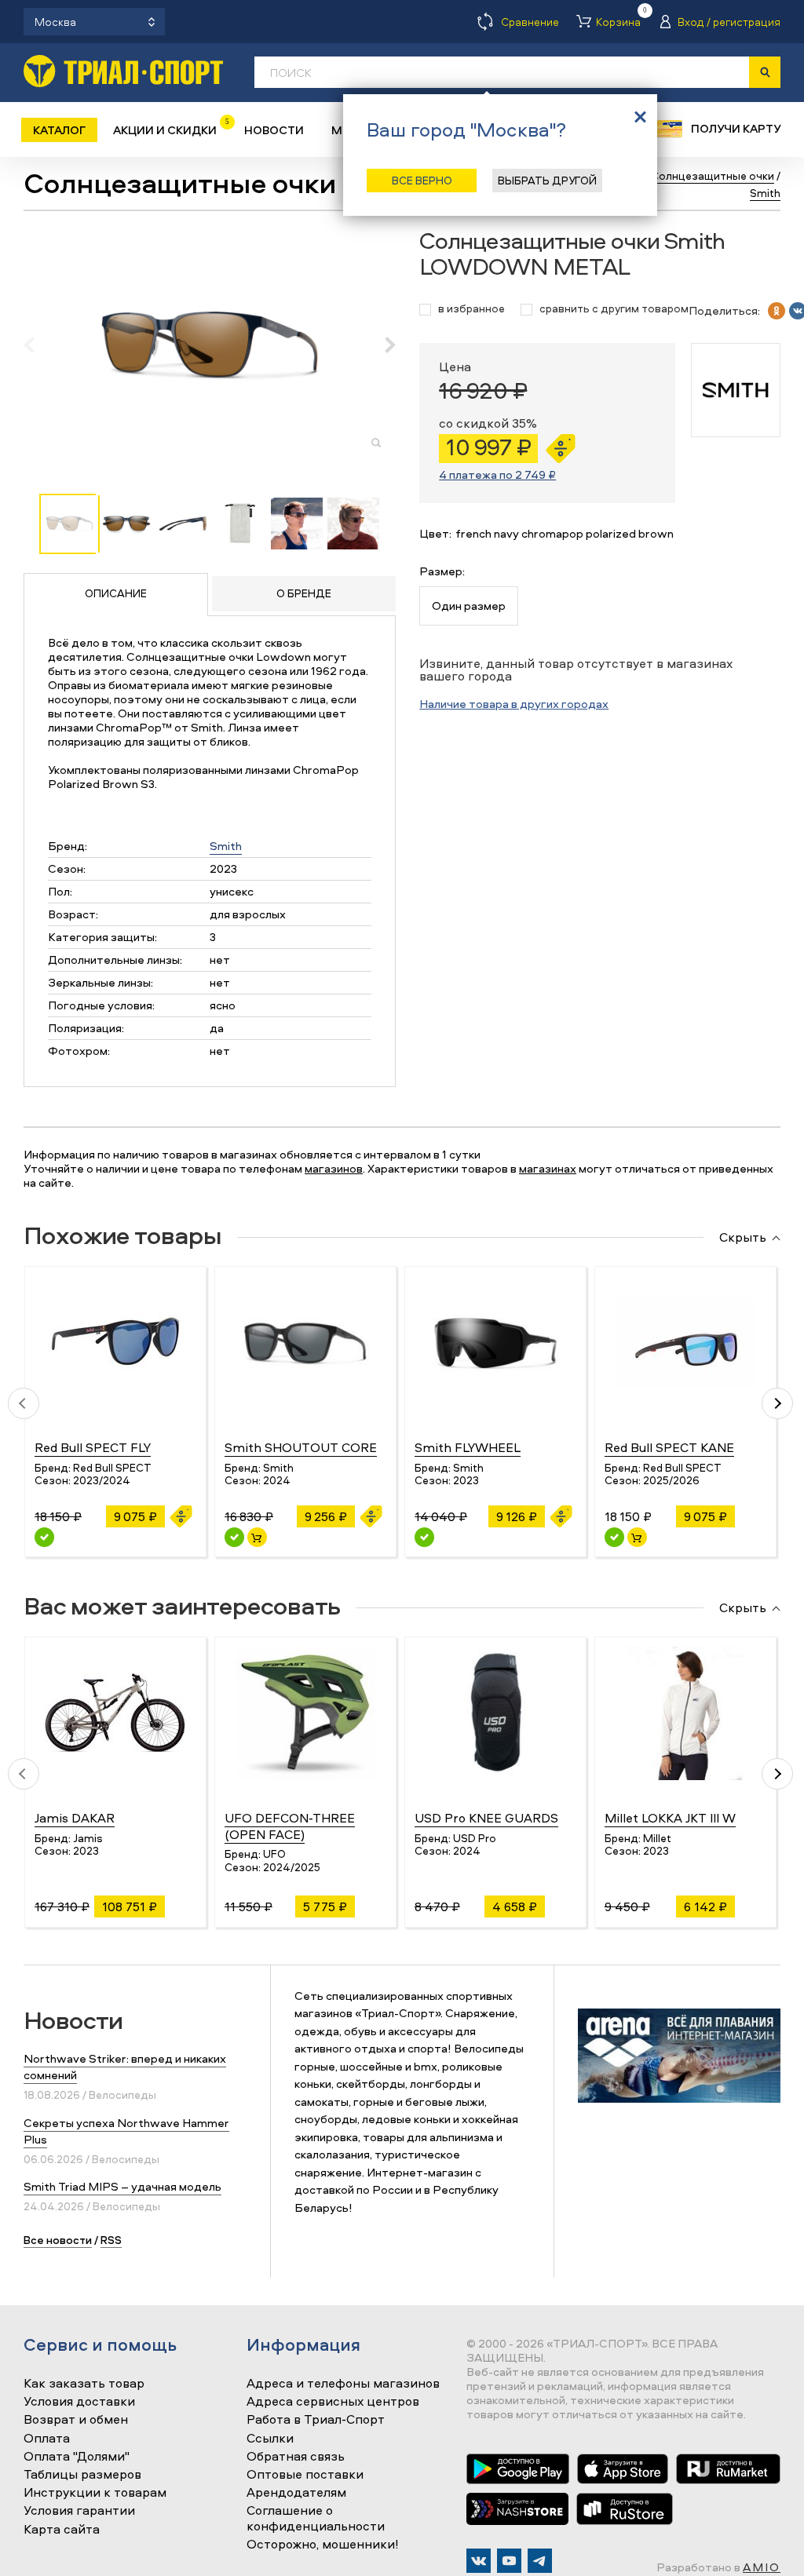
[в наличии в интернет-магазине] (257, 1537)
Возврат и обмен (76, 2420)
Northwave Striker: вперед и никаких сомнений (125, 2067)
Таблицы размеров (82, 2475)
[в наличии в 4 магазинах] (234, 1537)
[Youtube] (509, 2561)
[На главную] (123, 71)
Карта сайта (62, 2530)
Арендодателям (296, 2493)
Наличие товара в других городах (514, 704)
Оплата (47, 2439)
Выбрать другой (547, 180)
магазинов (334, 1168)
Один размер (469, 606)
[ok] (777, 311)
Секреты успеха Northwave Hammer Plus (126, 2131)
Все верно (422, 180)
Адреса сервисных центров (333, 2402)
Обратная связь (296, 2457)
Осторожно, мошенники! (323, 2545)
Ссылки (270, 2439)
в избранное (471, 309)
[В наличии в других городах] (44, 1537)
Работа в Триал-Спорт (316, 2420)
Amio (762, 2567)
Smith (226, 846)
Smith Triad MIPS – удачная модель (122, 2186)
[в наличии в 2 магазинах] (614, 1537)
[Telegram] (540, 2561)
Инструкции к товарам (95, 2493)
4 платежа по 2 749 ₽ (497, 474)
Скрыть (743, 1238)
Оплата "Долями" (77, 2457)
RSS (111, 2240)
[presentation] (37, 345)
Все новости (58, 2240)
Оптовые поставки (305, 2475)
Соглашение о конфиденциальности (316, 2518)
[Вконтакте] (479, 2561)
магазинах (548, 1168)
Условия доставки (79, 2402)
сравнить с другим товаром (614, 309)
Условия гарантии (79, 2511)
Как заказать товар (84, 2384)
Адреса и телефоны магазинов (343, 2384)
